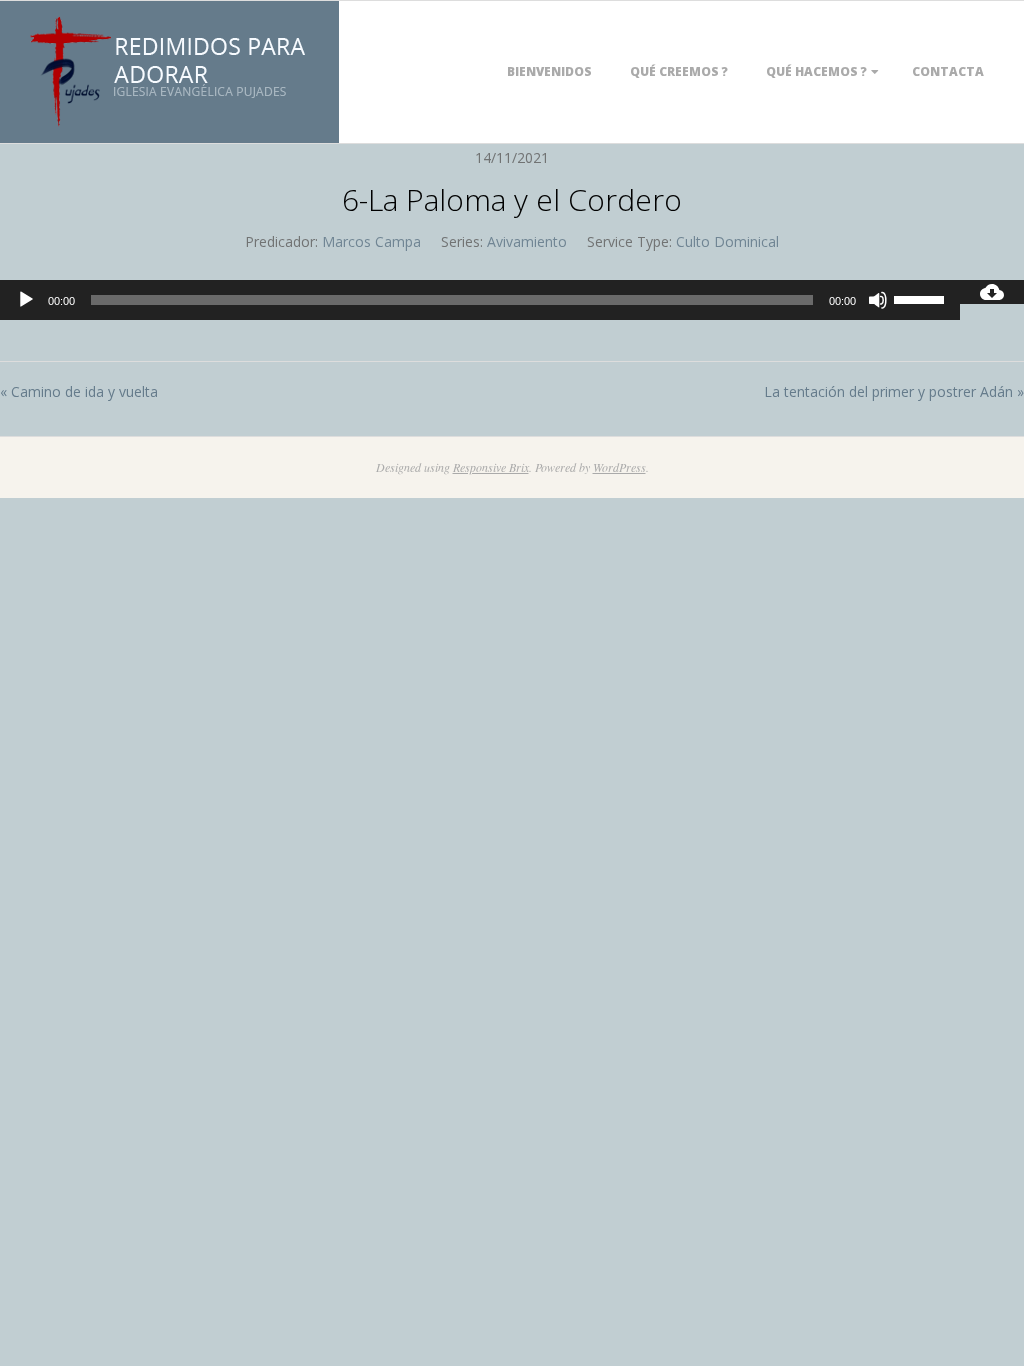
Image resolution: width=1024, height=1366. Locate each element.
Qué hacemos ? (816, 71)
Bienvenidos (549, 71)
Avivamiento (527, 241)
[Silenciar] (878, 300)
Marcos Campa (371, 241)
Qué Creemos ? (679, 71)
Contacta (948, 71)
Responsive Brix (491, 467)
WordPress (619, 467)
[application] (480, 300)
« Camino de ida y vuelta (79, 391)
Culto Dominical (727, 241)
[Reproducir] (26, 300)
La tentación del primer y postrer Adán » (894, 391)
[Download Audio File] (992, 292)
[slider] (922, 298)
